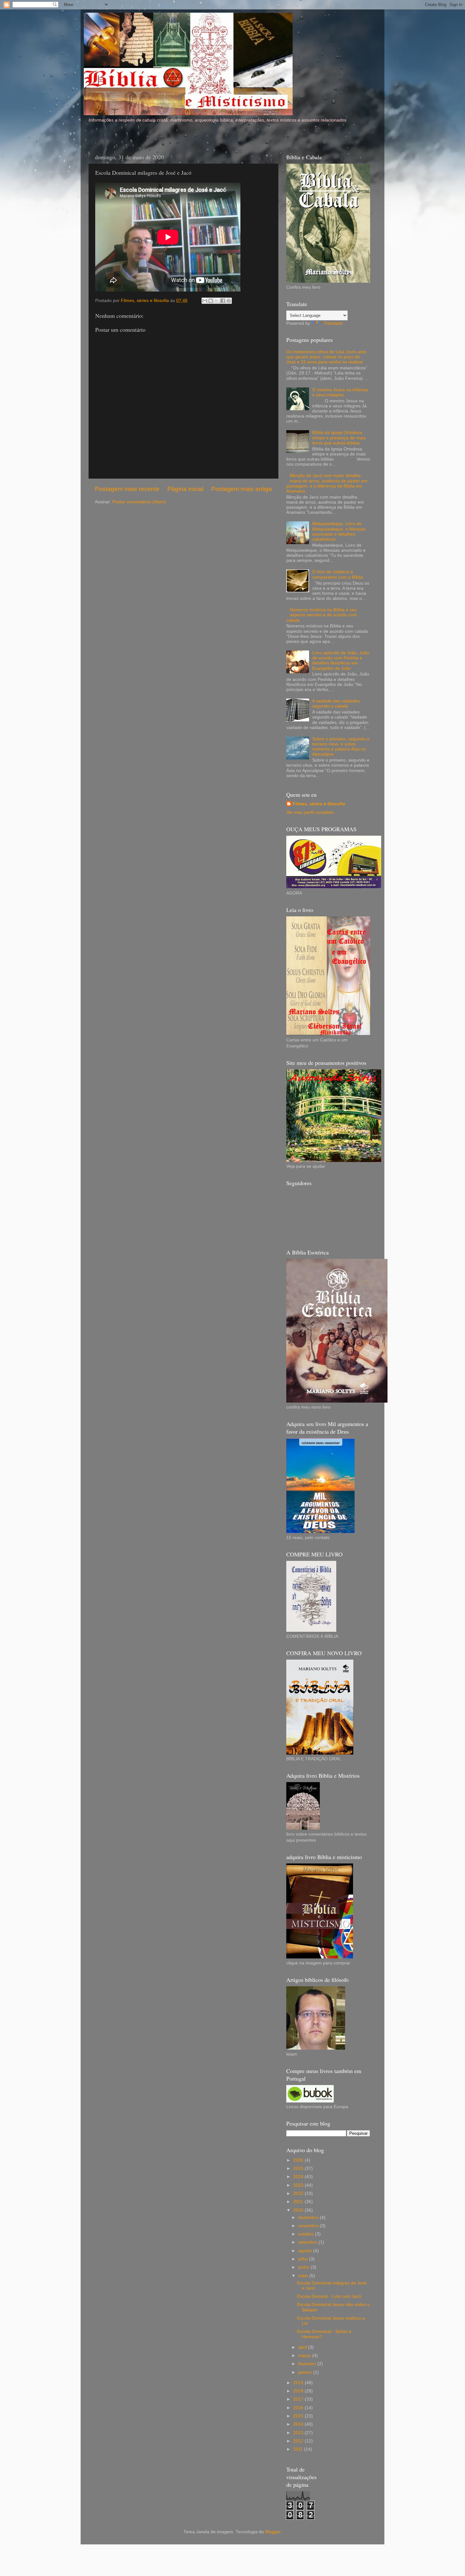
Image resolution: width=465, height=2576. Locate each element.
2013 (299, 2433)
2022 (299, 2193)
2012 (299, 2441)
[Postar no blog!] (211, 301)
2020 (299, 2210)
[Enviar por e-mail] (205, 301)
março (305, 2356)
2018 (299, 2391)
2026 (299, 2160)
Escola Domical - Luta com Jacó (329, 2296)
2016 (299, 2408)
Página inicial (185, 489)
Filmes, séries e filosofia (319, 804)
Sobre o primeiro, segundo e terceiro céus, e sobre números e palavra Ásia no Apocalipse (341, 747)
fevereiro (308, 2364)
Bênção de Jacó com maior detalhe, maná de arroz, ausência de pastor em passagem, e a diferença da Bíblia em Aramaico (327, 483)
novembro (309, 2226)
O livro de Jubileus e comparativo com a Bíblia (338, 574)
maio (304, 2276)
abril (303, 2347)
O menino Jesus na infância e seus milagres (340, 392)
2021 (299, 2202)
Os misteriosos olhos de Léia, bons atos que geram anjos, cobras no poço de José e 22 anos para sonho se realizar (326, 357)
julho (304, 2259)
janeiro (306, 2372)
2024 (299, 2177)
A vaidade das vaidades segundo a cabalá (336, 704)
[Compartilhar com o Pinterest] (229, 301)
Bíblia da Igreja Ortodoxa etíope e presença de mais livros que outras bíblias (339, 438)
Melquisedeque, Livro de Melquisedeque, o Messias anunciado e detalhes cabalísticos (339, 531)
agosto (306, 2251)
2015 (299, 2416)
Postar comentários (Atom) (139, 502)
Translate (333, 323)
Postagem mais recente (127, 489)
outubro (307, 2234)
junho (304, 2267)
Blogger (273, 2532)
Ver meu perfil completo (310, 812)
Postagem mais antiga (242, 489)
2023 (299, 2185)
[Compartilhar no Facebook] (223, 301)
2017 (299, 2399)
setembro (308, 2242)
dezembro (309, 2218)
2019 (299, 2383)
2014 (299, 2424)
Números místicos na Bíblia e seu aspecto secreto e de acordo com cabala (322, 615)
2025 (299, 2168)
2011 (299, 2449)
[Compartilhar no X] (217, 301)
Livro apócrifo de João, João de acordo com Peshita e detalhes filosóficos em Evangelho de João (341, 661)
